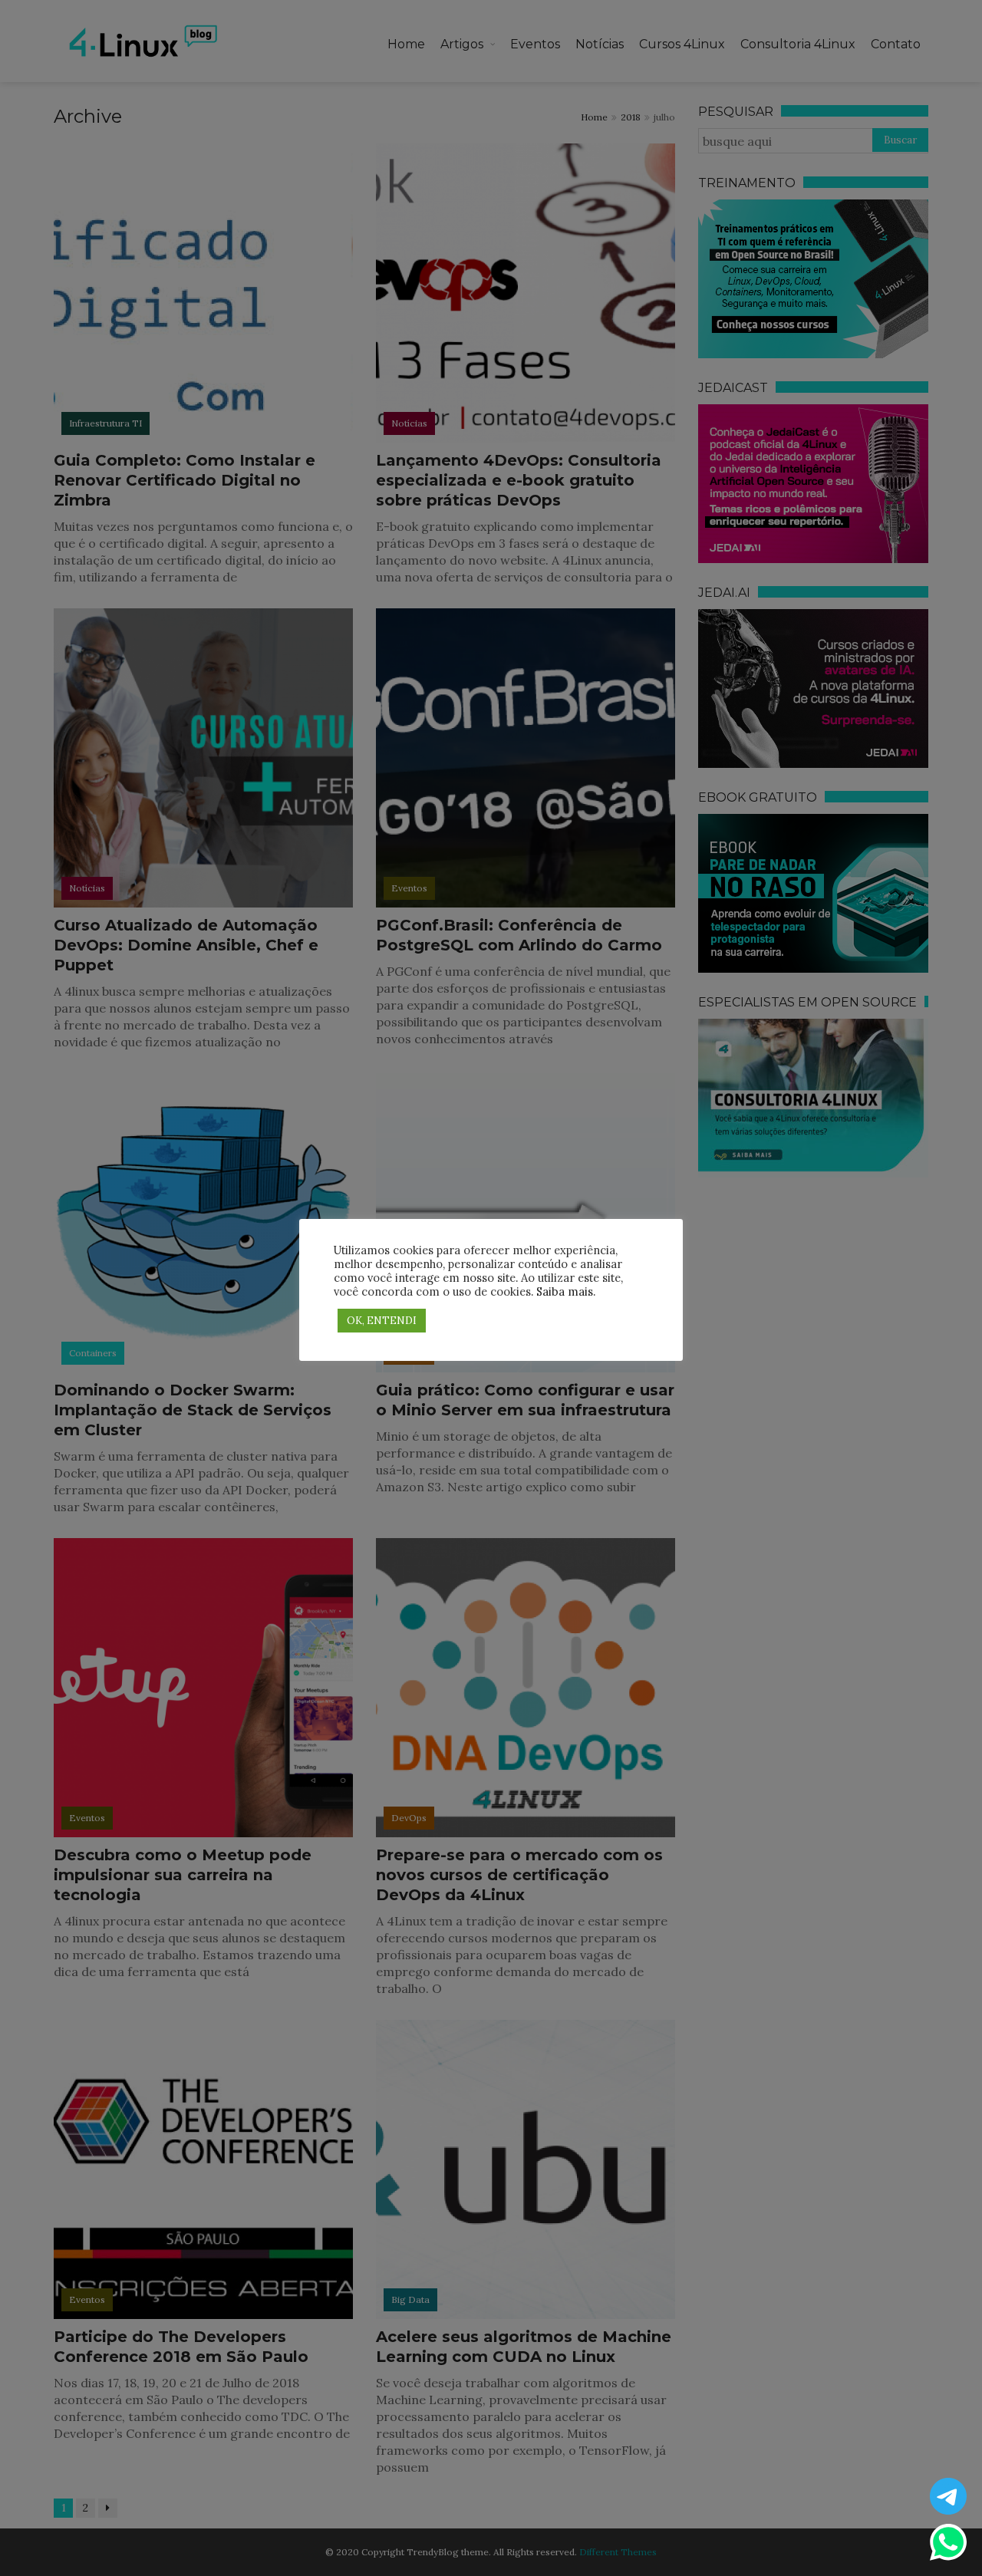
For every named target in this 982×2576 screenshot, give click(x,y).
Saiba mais (565, 1291)
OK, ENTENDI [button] (382, 1321)
